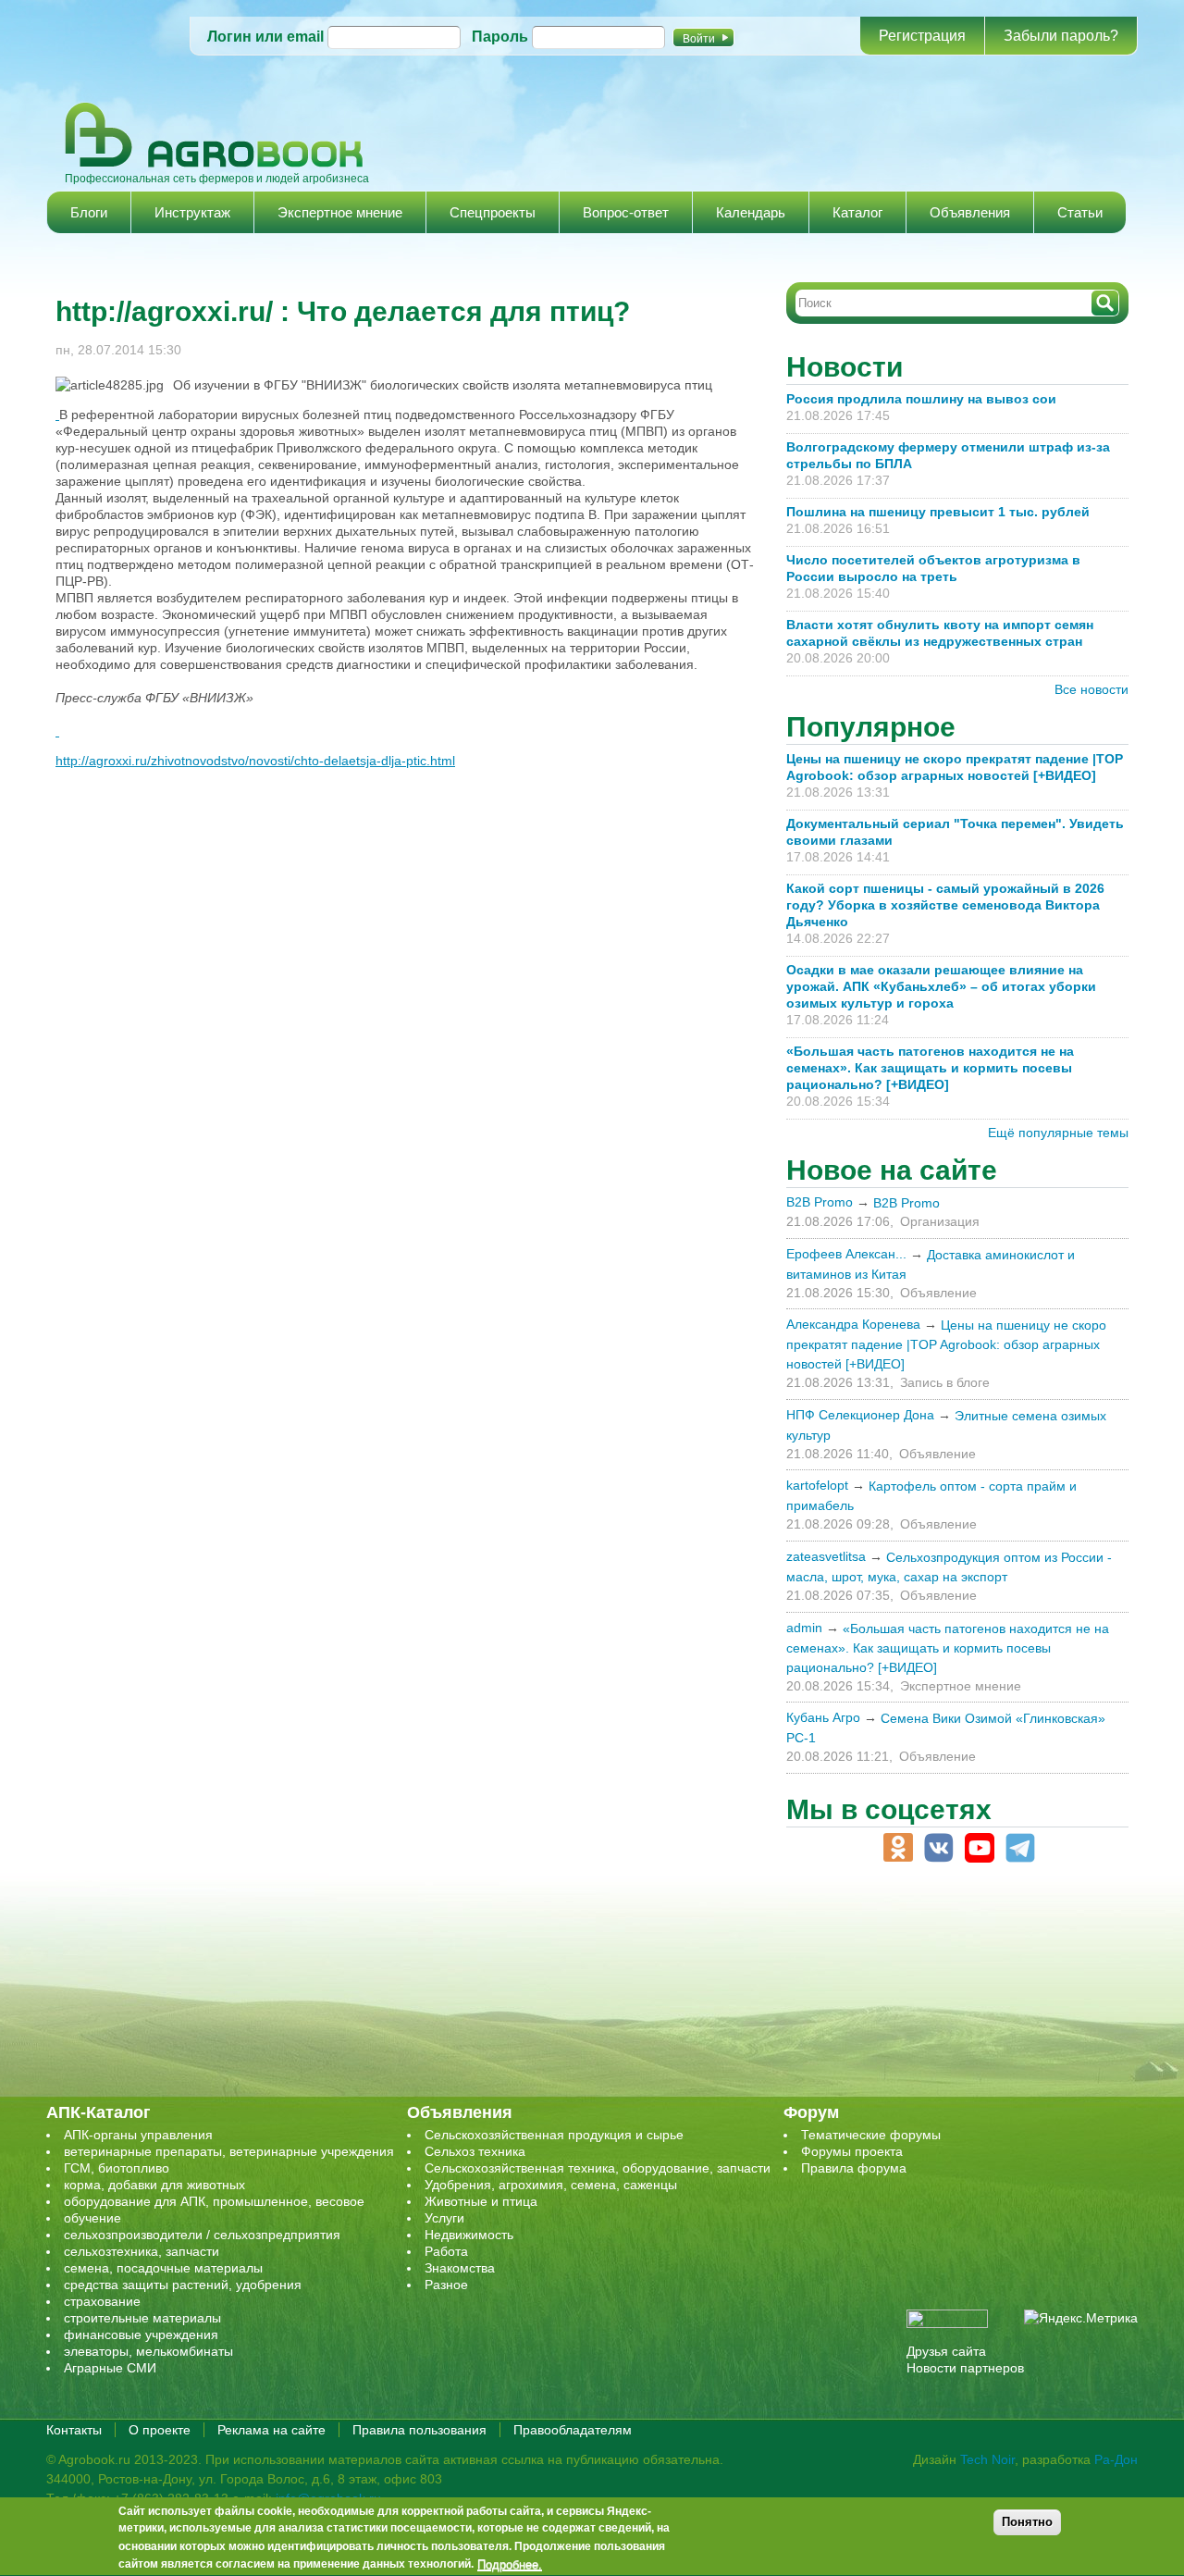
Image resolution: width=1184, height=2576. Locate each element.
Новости (845, 367)
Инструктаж (192, 212)
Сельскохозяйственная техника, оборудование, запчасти (598, 2168)
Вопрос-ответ (626, 212)
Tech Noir (987, 2459)
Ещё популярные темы (1058, 1133)
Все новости (1091, 689)
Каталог (857, 212)
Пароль (500, 37)
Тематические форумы (871, 2135)
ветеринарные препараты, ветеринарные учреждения (229, 2151)
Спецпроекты (493, 212)
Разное (446, 2285)
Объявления (970, 212)
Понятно (1027, 2522)
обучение (92, 2218)
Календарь (751, 212)
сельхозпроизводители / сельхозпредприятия (202, 2235)
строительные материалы (142, 2318)
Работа (446, 2251)
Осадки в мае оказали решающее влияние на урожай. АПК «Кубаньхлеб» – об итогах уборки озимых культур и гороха (941, 986)
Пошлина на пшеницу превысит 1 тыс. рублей (945, 512)
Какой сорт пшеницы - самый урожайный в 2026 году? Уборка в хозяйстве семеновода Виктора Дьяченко (945, 905)
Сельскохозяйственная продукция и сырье (554, 2135)
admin (804, 1628)
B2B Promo (820, 1202)
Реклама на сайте (271, 2430)
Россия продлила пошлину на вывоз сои (921, 399)
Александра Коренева (853, 1324)
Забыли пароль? (1061, 36)
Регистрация (922, 36)
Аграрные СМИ (110, 2368)
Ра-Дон (1116, 2459)
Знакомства (460, 2268)
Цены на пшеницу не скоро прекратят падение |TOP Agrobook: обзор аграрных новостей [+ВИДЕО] (946, 1344)
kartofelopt (817, 1485)
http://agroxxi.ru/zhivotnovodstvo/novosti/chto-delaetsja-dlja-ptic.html (255, 761)
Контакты (74, 2430)
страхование (102, 2301)
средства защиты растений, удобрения (183, 2285)
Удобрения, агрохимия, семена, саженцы (551, 2185)
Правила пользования (419, 2430)
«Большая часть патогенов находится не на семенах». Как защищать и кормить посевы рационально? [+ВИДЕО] (930, 1068)
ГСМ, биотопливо (117, 2168)
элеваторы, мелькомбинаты (148, 2351)
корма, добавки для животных (154, 2185)
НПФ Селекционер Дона (860, 1415)
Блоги (89, 212)
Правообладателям (573, 2430)
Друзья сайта (946, 2351)
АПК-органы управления (138, 2135)
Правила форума (854, 2168)
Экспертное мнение (340, 212)
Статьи (1080, 212)
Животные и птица (481, 2201)
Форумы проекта (852, 2151)
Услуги (444, 2218)
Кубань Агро (823, 1717)
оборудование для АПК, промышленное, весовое (214, 2201)
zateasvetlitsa (826, 1556)
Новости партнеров (965, 2368)
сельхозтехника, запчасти (142, 2251)
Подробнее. (510, 2564)
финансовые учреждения (141, 2334)
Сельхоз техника (475, 2151)
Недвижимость (469, 2235)
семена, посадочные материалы (163, 2268)
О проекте (160, 2430)
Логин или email (265, 37)
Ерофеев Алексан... (846, 1254)
